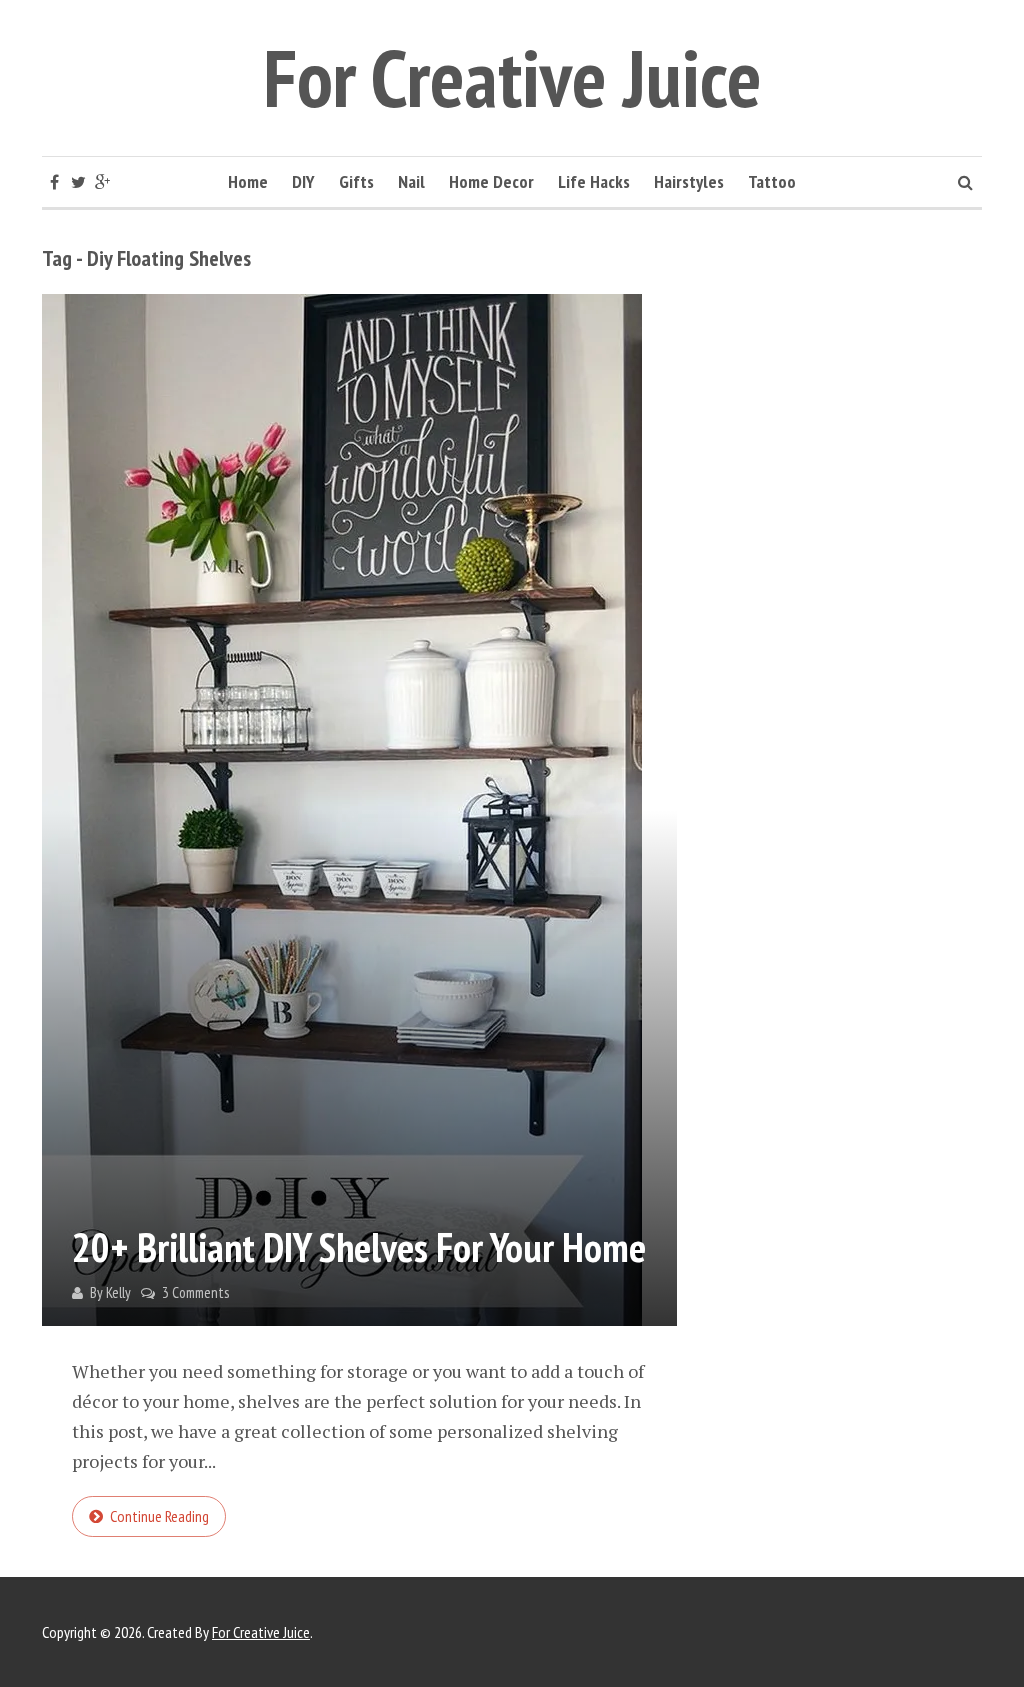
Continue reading (159, 1516)
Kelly (118, 1292)
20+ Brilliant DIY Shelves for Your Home (359, 1247)
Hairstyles (689, 181)
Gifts (356, 181)
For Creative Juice (512, 77)
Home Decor (491, 181)
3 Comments (195, 1292)
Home (248, 181)
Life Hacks (594, 181)
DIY (303, 181)
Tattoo (772, 181)
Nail (411, 181)
